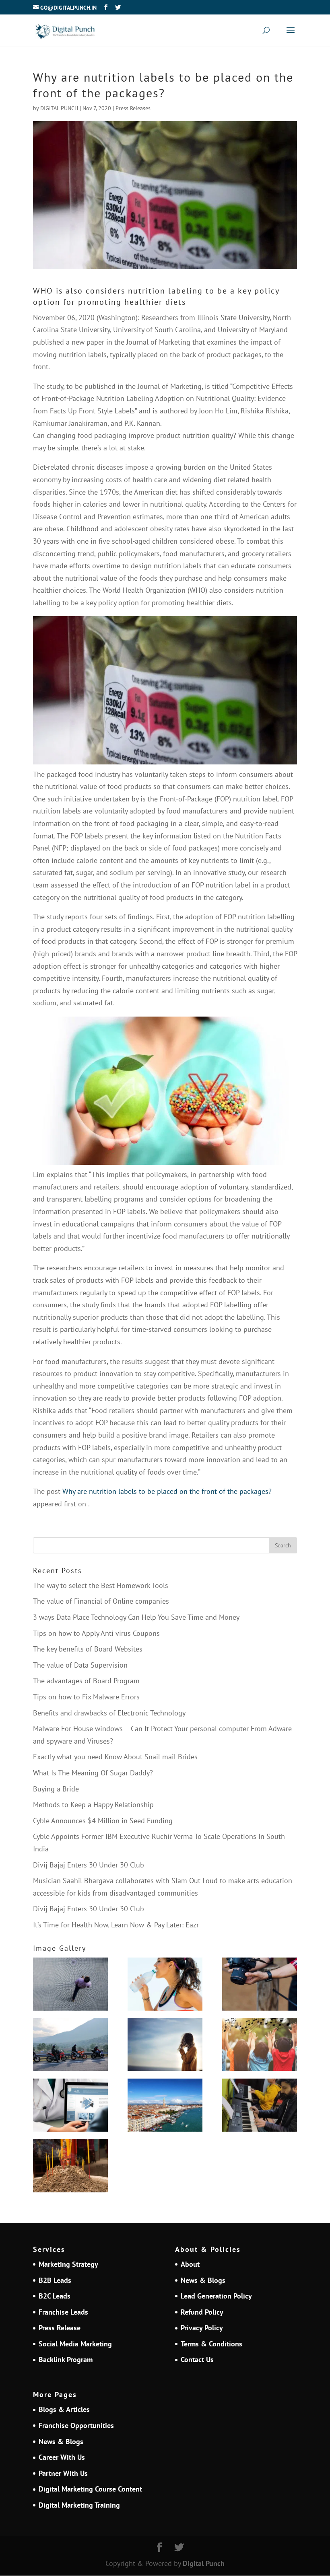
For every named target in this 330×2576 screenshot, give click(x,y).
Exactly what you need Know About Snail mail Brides (115, 1757)
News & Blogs (203, 2280)
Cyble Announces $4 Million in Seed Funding (103, 1821)
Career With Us (62, 2457)
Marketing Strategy (68, 2264)
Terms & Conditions (211, 2344)
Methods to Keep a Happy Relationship (93, 1805)
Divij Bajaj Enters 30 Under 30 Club (89, 1865)
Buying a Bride (56, 1789)
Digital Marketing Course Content (90, 2489)
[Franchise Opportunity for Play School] (260, 2046)
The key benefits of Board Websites (88, 1649)
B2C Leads (55, 2296)
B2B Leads (55, 2280)
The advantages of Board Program (86, 1681)
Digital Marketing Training (79, 2505)
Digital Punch (204, 2563)
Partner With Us (63, 2473)
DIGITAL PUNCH (59, 108)
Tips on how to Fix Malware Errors (86, 1697)
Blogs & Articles (64, 2409)
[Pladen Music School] (260, 2107)
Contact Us (197, 2359)
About (190, 2264)
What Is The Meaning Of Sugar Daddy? (93, 1773)
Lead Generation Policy (216, 2296)
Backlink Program (66, 2359)
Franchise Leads (63, 2312)
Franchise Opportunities (76, 2425)
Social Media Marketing (75, 2344)
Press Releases (133, 108)
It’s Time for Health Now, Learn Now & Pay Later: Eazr (116, 1925)
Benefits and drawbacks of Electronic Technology (109, 1713)
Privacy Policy (202, 2328)
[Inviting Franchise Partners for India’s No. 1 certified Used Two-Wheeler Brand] (70, 2046)
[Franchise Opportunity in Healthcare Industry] (70, 2107)
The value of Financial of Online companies (101, 1601)
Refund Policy (202, 2312)
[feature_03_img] (70, 1986)
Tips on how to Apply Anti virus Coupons (96, 1633)
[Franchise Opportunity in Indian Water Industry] (165, 1986)
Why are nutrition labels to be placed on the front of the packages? (167, 1491)
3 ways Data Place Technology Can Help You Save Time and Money (136, 1617)
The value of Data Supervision (80, 1665)
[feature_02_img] (260, 1986)
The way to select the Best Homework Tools (101, 1585)
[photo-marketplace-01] (165, 2107)
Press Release (60, 2328)
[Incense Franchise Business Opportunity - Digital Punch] (70, 2168)
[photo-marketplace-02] (165, 2046)
